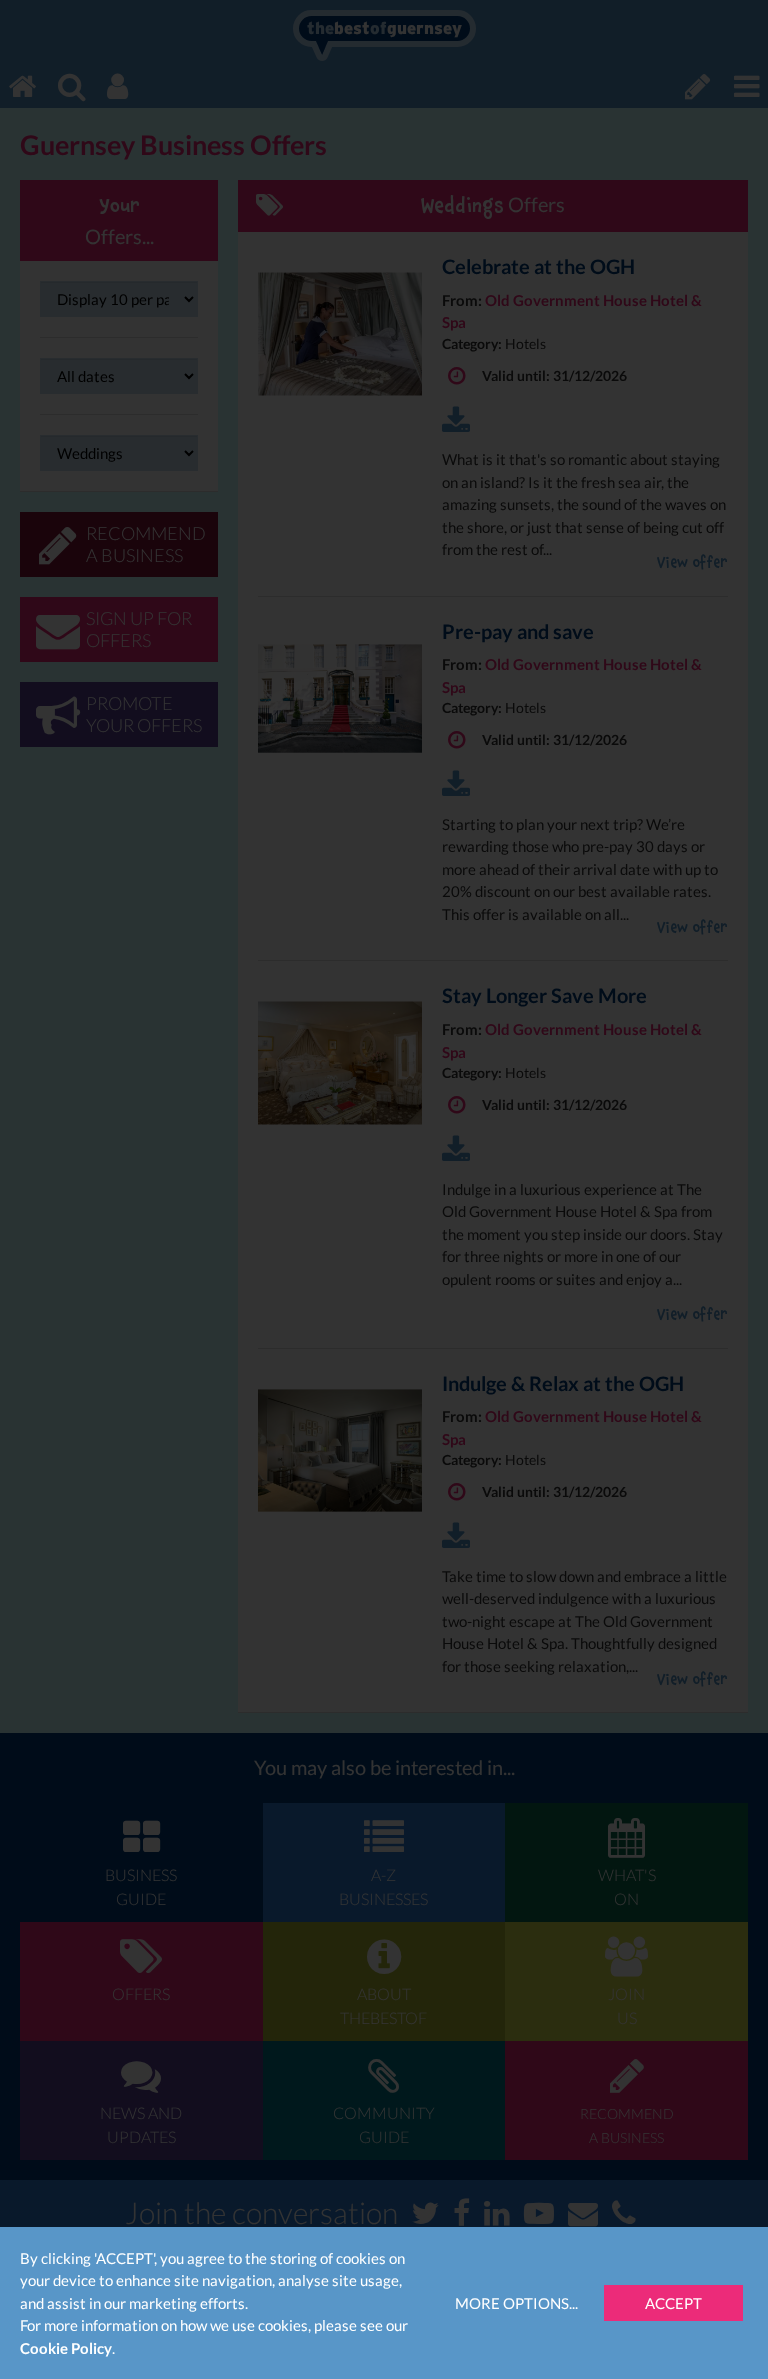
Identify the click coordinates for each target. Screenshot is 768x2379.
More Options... (516, 2303)
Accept (673, 2303)
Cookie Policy (66, 2348)
